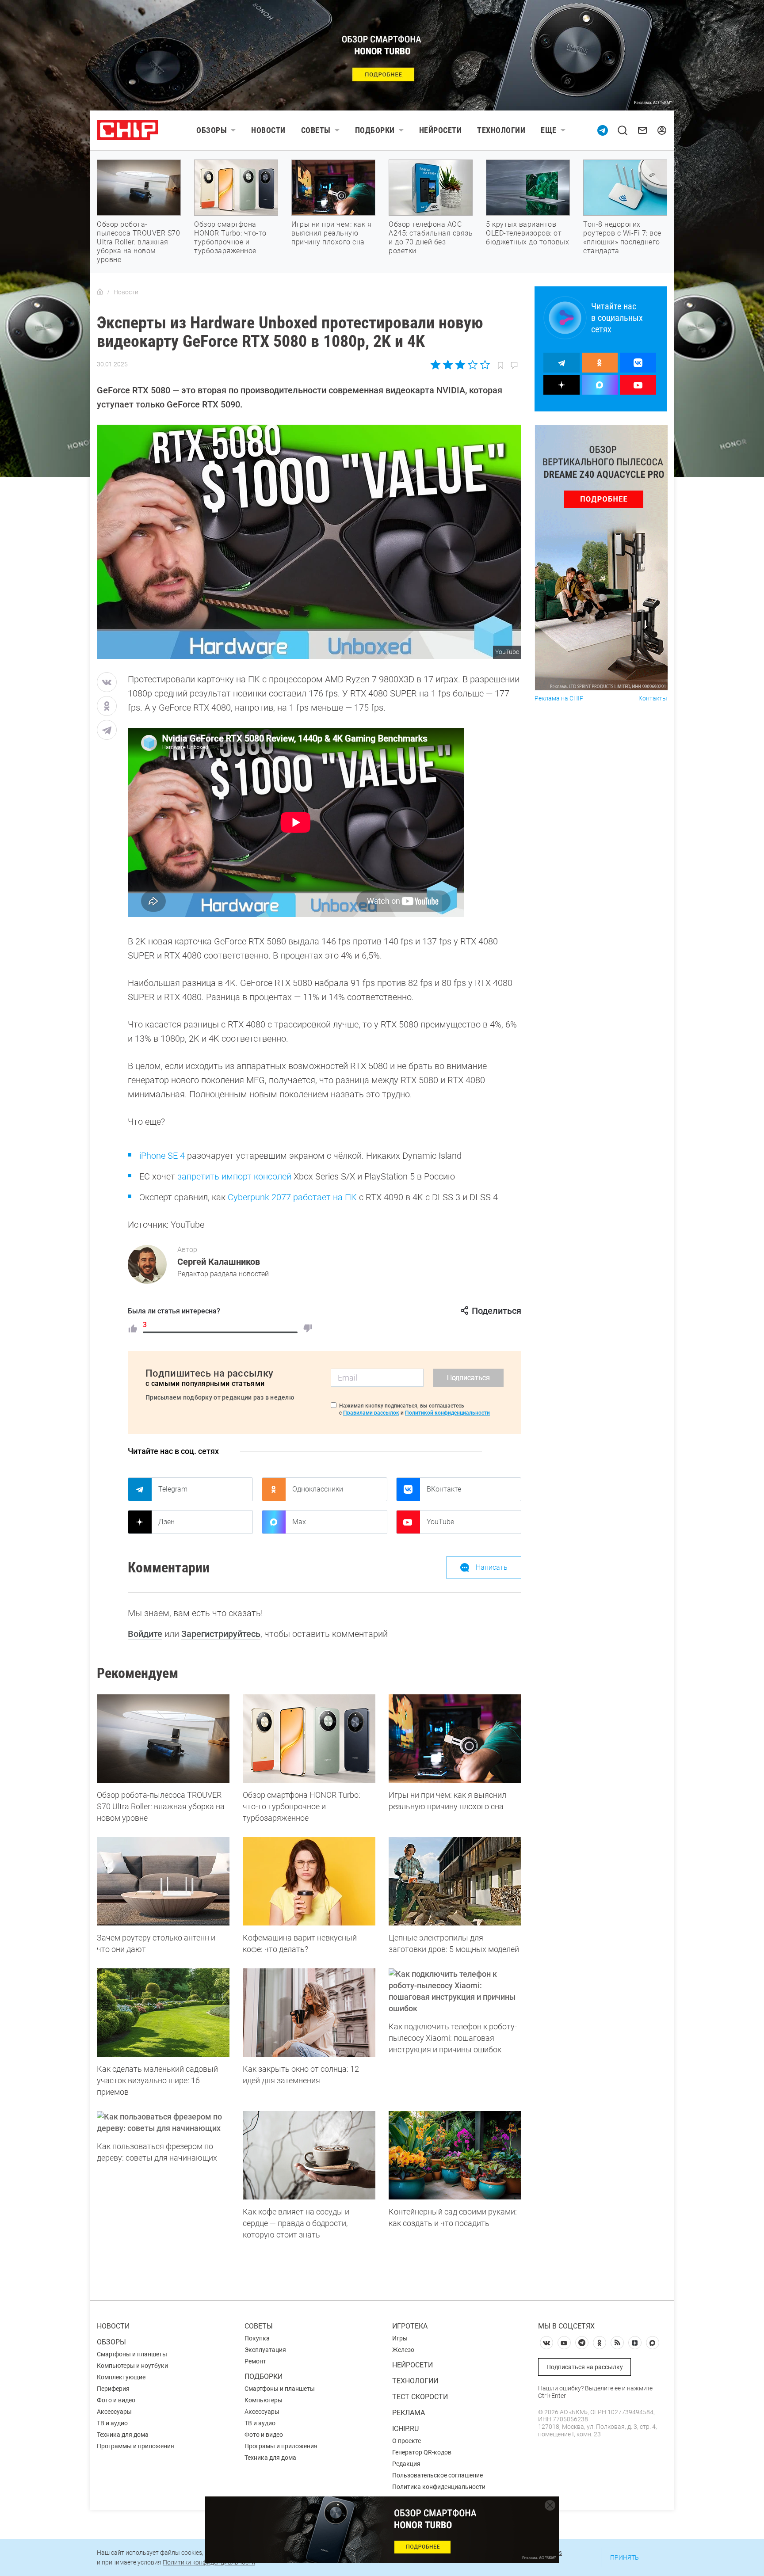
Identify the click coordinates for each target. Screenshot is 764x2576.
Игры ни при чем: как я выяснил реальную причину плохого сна (331, 233)
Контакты (653, 698)
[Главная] (100, 292)
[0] (308, 1328)
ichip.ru (405, 2429)
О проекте (407, 2441)
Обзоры (212, 130)
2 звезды (448, 365)
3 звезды (460, 365)
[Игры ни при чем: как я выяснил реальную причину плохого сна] (455, 1739)
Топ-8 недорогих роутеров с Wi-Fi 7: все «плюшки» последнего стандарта (622, 238)
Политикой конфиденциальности (447, 1413)
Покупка (257, 2338)
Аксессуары (114, 2412)
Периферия (113, 2389)
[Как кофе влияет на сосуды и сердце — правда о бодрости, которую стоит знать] (309, 2155)
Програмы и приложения (281, 2446)
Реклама (409, 2413)
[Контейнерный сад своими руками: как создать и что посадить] (455, 2155)
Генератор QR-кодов (422, 2452)
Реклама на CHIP (559, 698)
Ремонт (255, 2361)
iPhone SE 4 (162, 1156)
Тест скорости (420, 2397)
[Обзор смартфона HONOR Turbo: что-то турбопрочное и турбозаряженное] (309, 1739)
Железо (403, 2350)
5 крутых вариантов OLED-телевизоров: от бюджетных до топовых (527, 233)
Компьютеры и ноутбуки (132, 2366)
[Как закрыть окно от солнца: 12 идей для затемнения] (309, 2013)
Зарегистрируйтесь (221, 1634)
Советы (316, 130)
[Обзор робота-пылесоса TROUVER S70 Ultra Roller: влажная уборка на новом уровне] (163, 1739)
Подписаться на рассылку (585, 2367)
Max (299, 1522)
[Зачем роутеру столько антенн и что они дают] (163, 1881)
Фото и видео (116, 2400)
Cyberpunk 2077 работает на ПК (292, 1197)
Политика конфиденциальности (439, 2487)
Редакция (406, 2464)
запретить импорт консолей (234, 1176)
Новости (268, 130)
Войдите (145, 1634)
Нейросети (441, 130)
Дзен (166, 1522)
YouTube (440, 1522)
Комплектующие (121, 2377)
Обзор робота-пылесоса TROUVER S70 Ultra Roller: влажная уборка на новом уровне (138, 242)
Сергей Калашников (219, 1262)
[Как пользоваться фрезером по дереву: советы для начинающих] (163, 2123)
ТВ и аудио (112, 2423)
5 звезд (484, 365)
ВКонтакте (444, 1489)
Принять (625, 2557)
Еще (549, 130)
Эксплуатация (265, 2350)
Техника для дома (123, 2435)
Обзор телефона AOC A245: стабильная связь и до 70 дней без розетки (431, 238)
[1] (133, 1328)
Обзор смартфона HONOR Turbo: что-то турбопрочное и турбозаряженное (230, 238)
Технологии (501, 130)
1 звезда (436, 365)
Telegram (173, 1489)
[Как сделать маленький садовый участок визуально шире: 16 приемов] (163, 2013)
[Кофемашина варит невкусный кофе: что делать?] (309, 1881)
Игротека (410, 2326)
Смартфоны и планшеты (132, 2354)
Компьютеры (264, 2400)
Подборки (375, 130)
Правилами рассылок (371, 1413)
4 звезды (472, 365)
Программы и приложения (136, 2446)
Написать (492, 1567)
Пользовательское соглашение (437, 2475)
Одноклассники (318, 1489)
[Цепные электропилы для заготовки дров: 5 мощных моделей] (455, 1881)
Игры (400, 2338)
